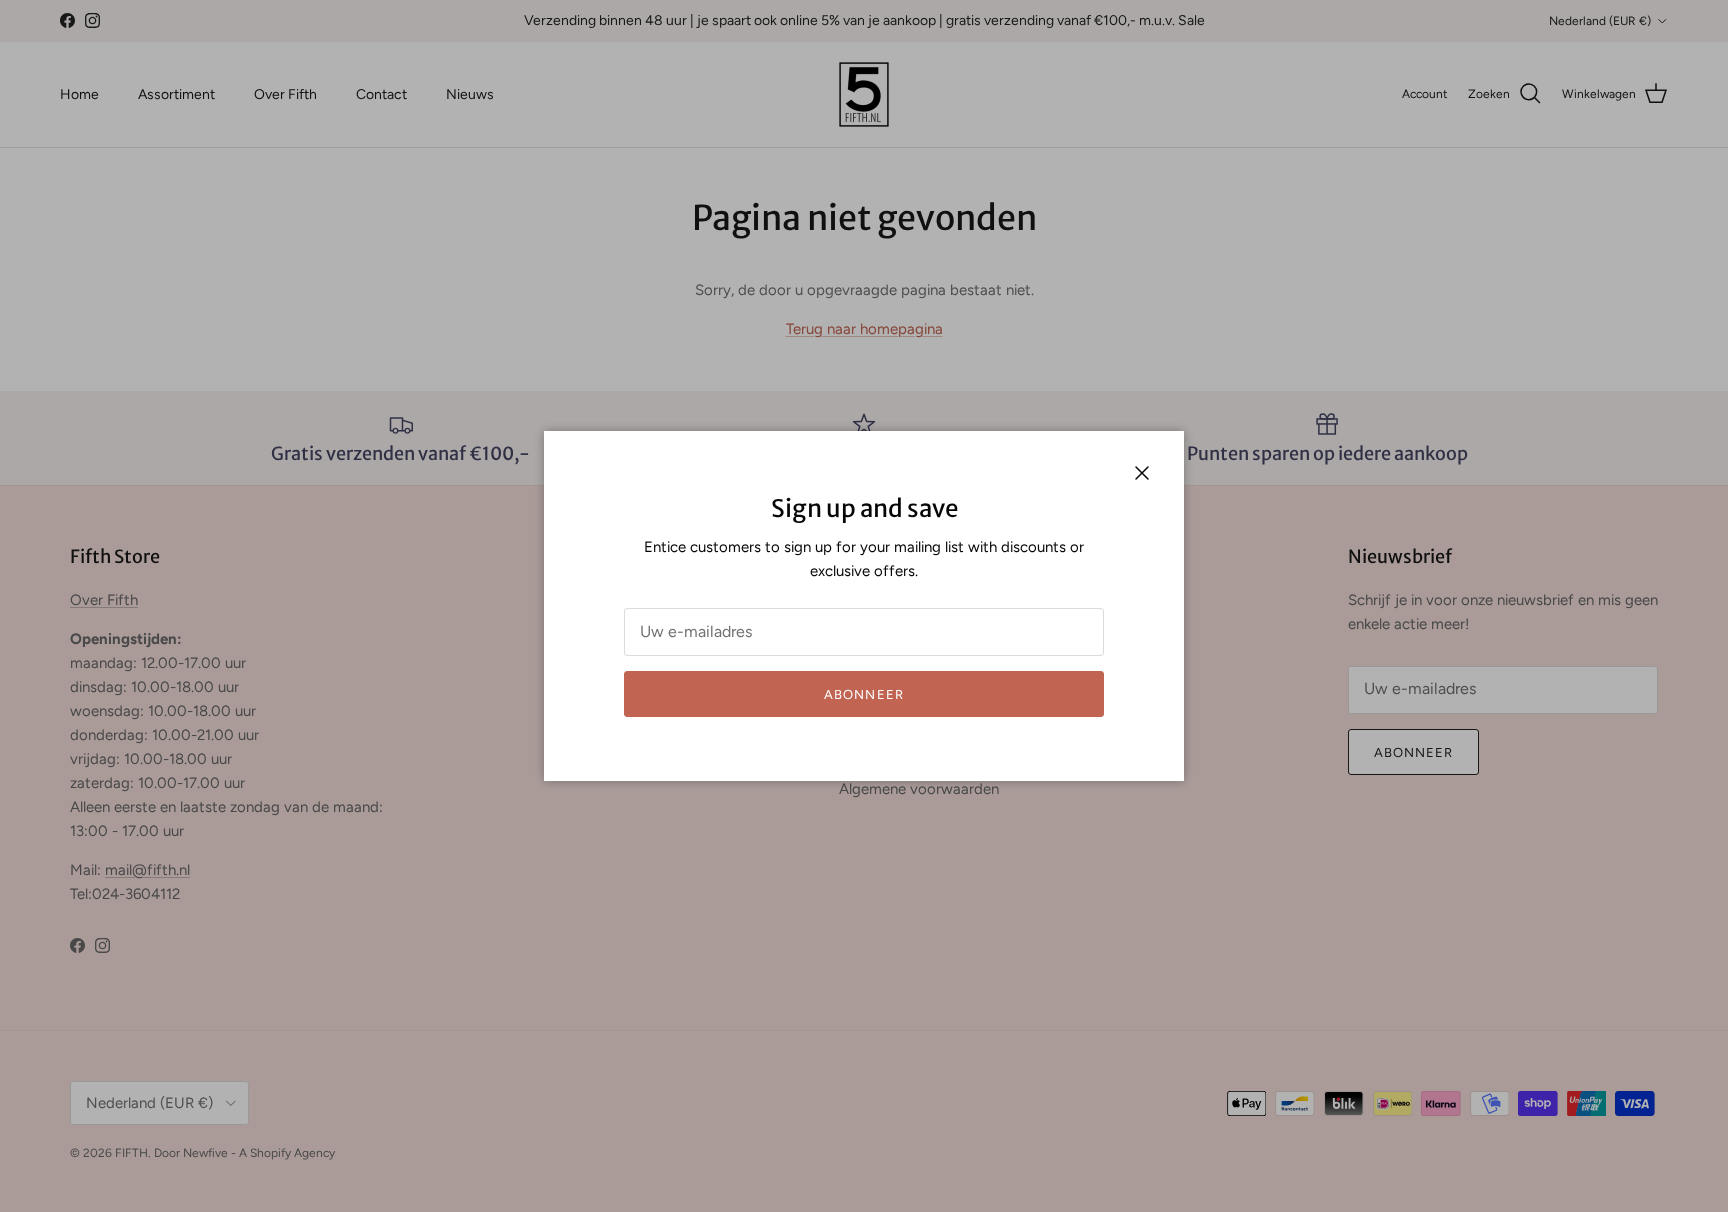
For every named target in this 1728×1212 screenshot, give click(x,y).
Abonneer (863, 694)
